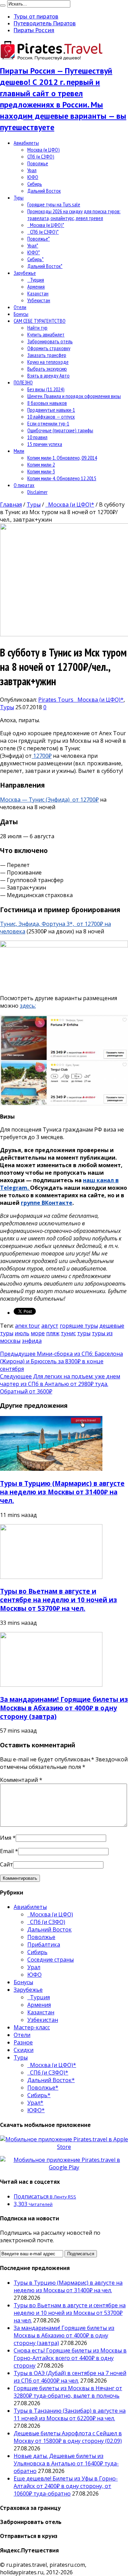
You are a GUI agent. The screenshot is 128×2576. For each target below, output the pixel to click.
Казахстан (38, 293)
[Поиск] (3, 5)
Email (7, 1851)
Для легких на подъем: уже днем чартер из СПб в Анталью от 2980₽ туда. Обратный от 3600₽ (60, 1384)
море (38, 1333)
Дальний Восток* (45, 266)
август (50, 1326)
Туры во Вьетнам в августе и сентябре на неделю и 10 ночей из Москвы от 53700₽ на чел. (59, 1600)
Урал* (33, 245)
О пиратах (24, 485)
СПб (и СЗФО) (41, 156)
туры (84, 1333)
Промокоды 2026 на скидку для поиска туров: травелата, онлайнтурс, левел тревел (74, 215)
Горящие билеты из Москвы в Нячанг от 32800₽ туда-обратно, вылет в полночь (68, 2392)
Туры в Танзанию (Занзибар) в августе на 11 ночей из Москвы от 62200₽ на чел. (70, 2414)
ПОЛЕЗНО (23, 382)
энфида (32, 1341)
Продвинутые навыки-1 (51, 410)
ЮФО (33, 177)
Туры (19, 197)
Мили (19, 451)
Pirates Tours (56, 700)
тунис (68, 1333)
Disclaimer (37, 492)
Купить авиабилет (46, 334)
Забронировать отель (50, 341)
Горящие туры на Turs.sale (54, 204)
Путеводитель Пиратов (45, 23)
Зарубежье (25, 273)
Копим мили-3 (41, 471)
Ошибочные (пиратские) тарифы (60, 430)
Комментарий (21, 1780)
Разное (23, 2042)
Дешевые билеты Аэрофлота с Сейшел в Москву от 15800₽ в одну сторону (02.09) (68, 2437)
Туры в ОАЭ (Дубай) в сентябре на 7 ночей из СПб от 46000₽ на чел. (70, 2377)
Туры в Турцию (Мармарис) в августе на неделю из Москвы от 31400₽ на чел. (62, 1492)
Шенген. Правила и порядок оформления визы (74, 396)
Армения (36, 286)
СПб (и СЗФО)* (43, 232)
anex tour (27, 1326)
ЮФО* (34, 252)
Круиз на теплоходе (48, 362)
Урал (32, 170)
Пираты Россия (34, 30)
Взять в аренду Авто (48, 375)
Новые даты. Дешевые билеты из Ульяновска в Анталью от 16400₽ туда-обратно (66, 2463)
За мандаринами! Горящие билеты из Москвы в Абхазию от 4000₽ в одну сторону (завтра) (64, 1708)
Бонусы (21, 314)
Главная (11, 505)
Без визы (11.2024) (46, 389)
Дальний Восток (44, 191)
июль (22, 1333)
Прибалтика (44, 1944)
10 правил (37, 437)
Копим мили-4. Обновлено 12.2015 (62, 478)
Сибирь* (35, 259)
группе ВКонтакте (47, 1203)
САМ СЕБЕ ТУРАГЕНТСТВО (40, 321)
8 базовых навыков (47, 403)
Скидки (24, 2050)
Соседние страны (51, 1960)
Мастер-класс (32, 2027)
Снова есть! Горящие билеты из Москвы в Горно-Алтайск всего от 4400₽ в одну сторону (70, 2358)
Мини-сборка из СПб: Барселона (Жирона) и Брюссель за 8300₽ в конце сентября (61, 1361)
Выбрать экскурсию (47, 369)
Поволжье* (39, 239)
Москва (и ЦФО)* (46, 225)
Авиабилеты (26, 143)
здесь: (28, 1006)
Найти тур (37, 328)
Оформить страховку (49, 348)
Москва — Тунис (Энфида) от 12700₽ (49, 800)
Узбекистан (39, 300)
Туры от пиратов (36, 16)
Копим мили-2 (41, 464)
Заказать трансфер (47, 355)
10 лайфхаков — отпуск (51, 417)
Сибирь (35, 184)
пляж (53, 1333)
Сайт (6, 1864)
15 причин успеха (45, 444)
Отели (20, 307)
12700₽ (42, 756)
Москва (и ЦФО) (44, 150)
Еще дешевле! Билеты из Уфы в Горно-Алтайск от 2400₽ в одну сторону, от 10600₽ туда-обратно (66, 2486)
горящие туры (79, 1326)
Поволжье (38, 163)
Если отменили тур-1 (48, 423)
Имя (6, 1838)
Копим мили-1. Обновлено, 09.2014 (62, 458)
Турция (36, 280)
